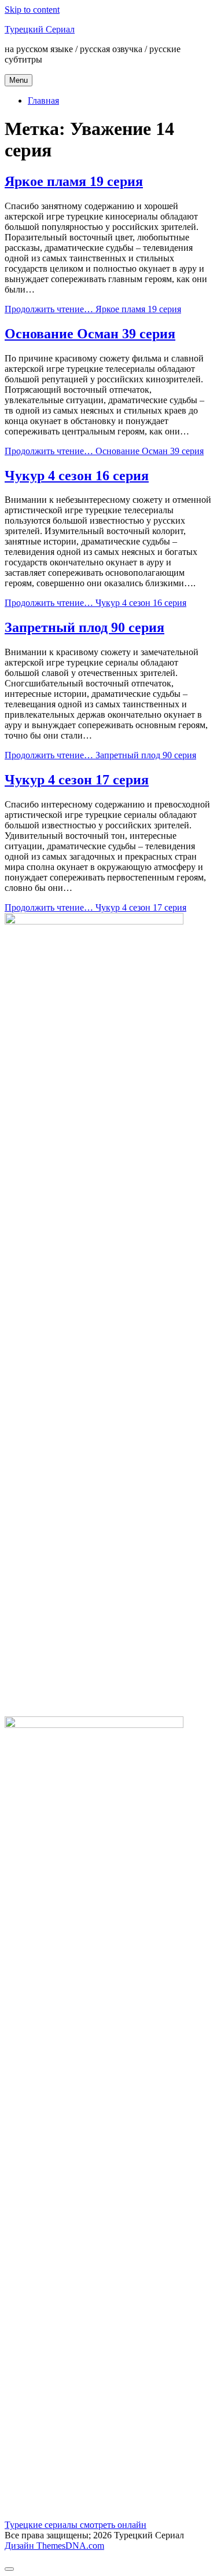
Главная (43, 101)
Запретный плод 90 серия (84, 627)
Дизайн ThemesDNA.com (54, 2546)
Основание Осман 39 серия (90, 334)
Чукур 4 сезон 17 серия (77, 780)
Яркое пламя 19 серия (74, 181)
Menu (19, 80)
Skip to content (32, 10)
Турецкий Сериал (40, 29)
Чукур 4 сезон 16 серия (77, 476)
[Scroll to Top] (9, 2569)
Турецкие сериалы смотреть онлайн (76, 2525)
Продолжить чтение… (93, 309)
